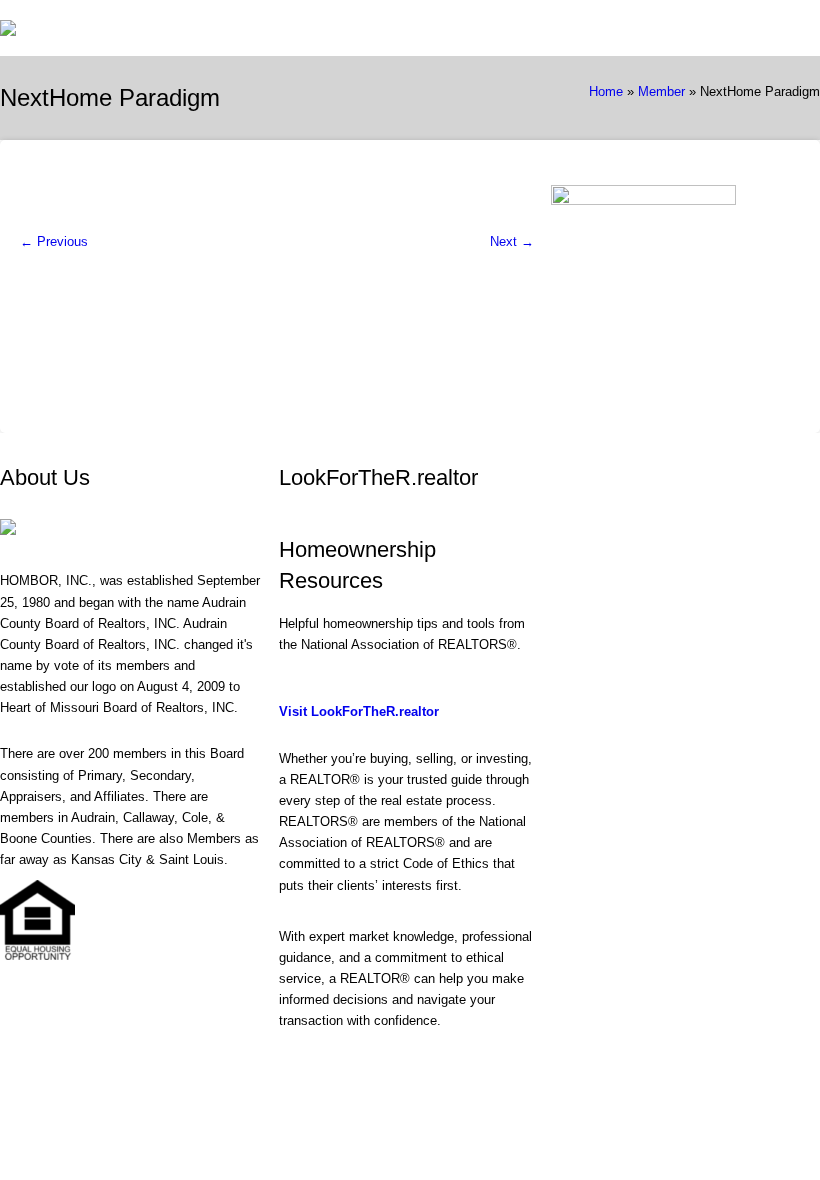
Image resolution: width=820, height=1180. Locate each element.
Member (661, 91)
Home (606, 91)
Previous (54, 241)
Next (512, 241)
